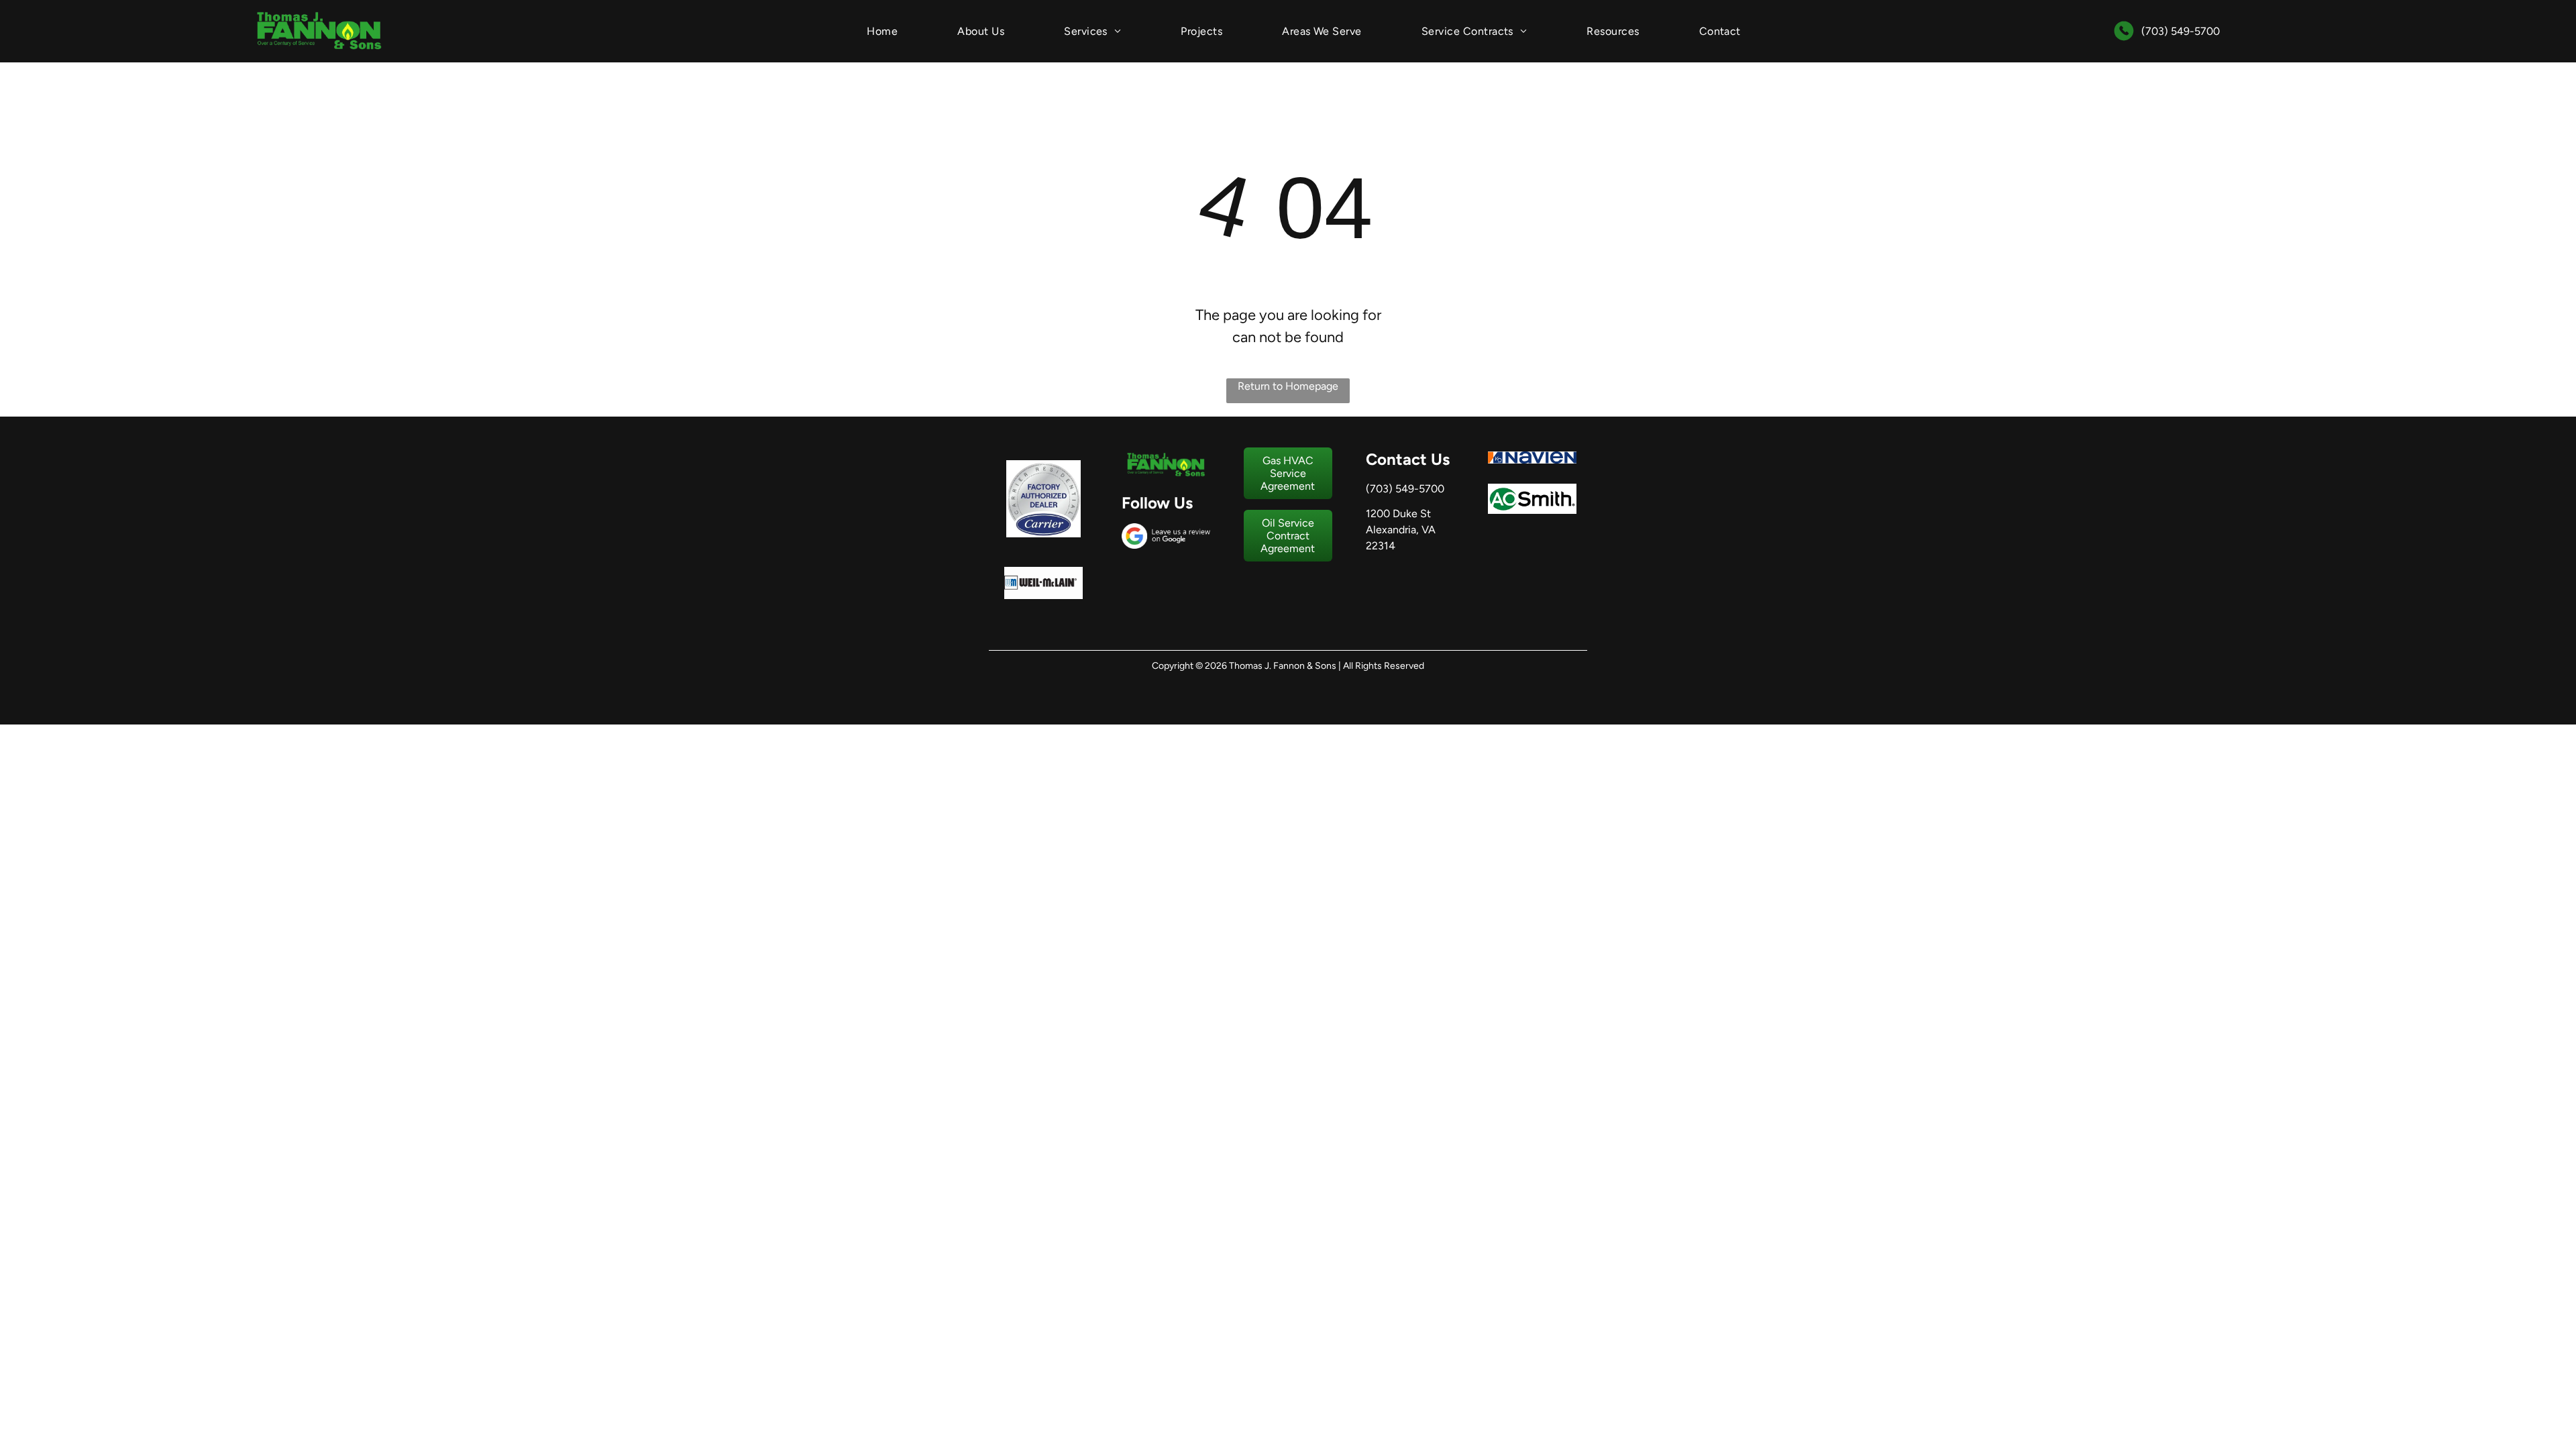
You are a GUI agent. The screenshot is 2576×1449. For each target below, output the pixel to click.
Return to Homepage (1288, 386)
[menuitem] (882, 31)
